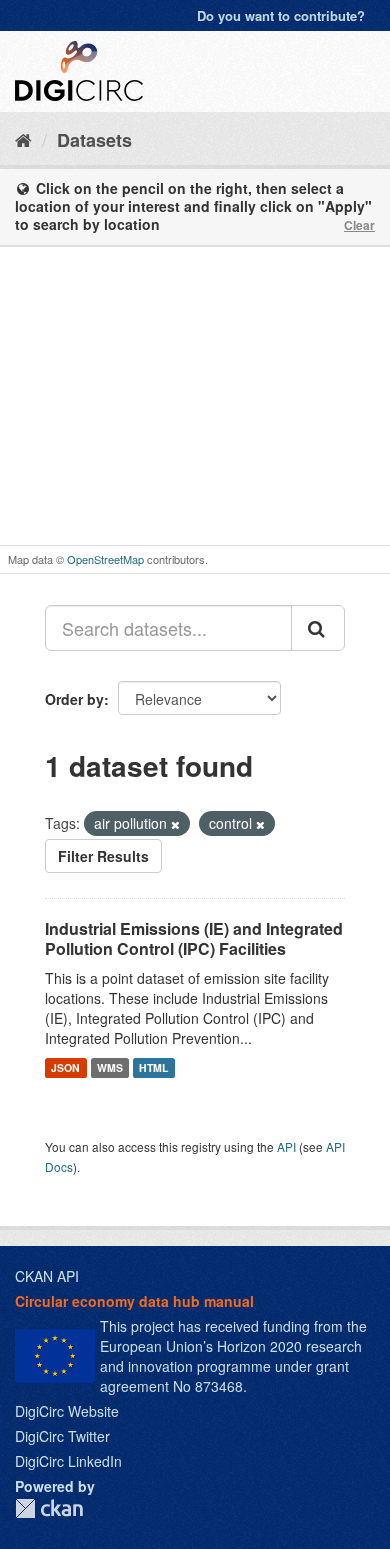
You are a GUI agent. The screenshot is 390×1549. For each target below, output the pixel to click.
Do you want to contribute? (281, 15)
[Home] (23, 139)
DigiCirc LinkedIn (68, 1461)
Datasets (94, 140)
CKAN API (47, 1276)
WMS (110, 1067)
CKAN (49, 1508)
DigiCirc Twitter (62, 1436)
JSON (65, 1067)
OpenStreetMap (105, 559)
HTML (153, 1067)
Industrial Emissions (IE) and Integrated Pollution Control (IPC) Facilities (194, 939)
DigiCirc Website (67, 1411)
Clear (359, 225)
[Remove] (175, 824)
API (286, 1146)
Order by (74, 699)
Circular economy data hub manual (134, 1301)
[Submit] (318, 628)
